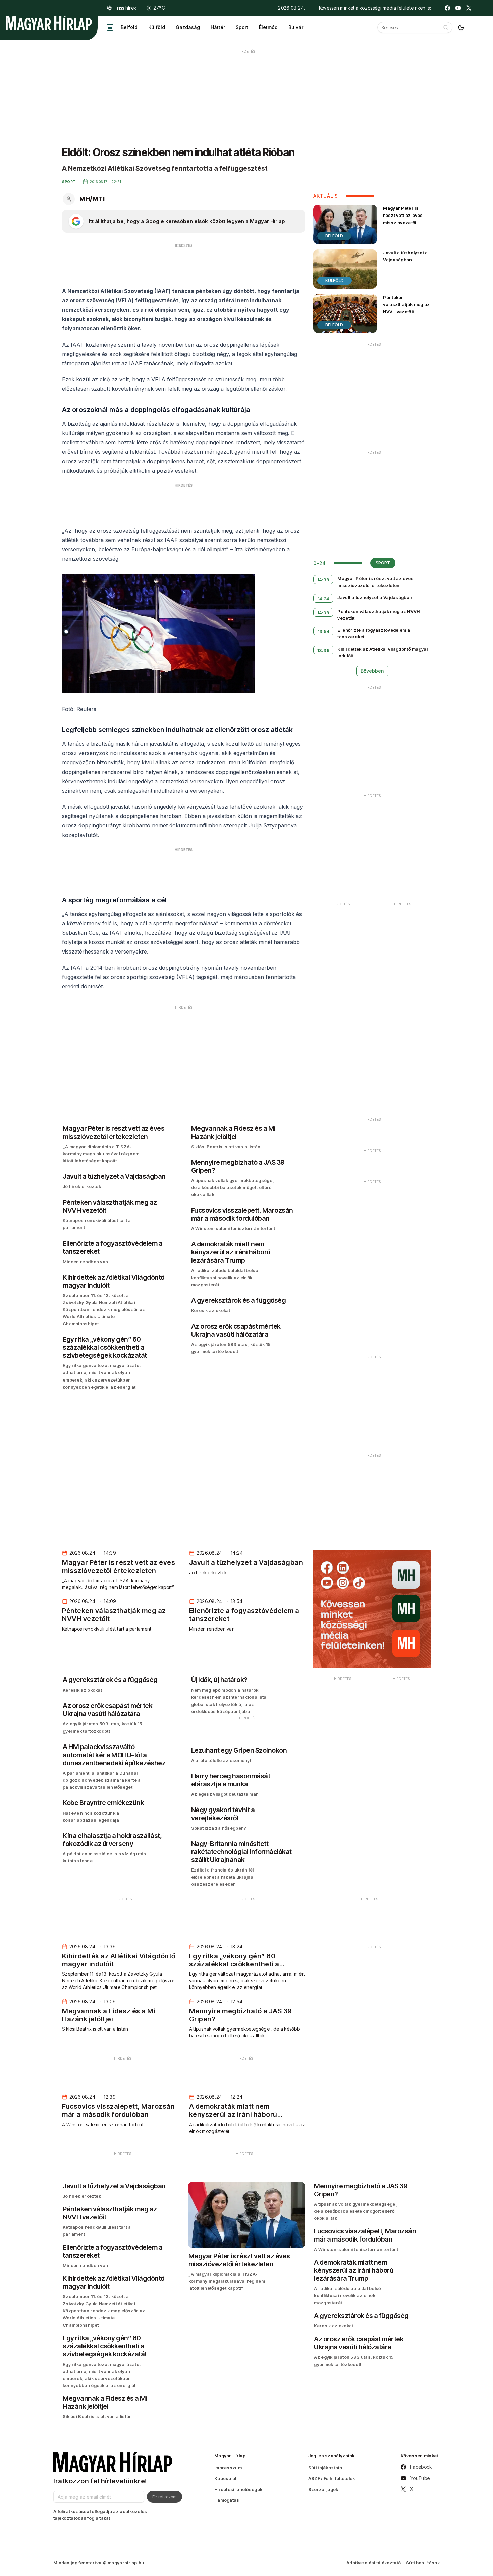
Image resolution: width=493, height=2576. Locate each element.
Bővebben (372, 671)
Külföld (157, 27)
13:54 (324, 631)
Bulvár (296, 27)
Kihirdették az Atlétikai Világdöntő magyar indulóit (383, 652)
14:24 (323, 599)
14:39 (323, 580)
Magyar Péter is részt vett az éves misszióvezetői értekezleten (403, 219)
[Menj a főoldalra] (49, 23)
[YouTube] (458, 8)
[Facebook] (447, 8)
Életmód (268, 27)
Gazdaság (188, 27)
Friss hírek (125, 8)
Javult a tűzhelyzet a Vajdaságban (405, 256)
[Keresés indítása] (446, 27)
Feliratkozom (165, 2497)
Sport (242, 27)
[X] (469, 8)
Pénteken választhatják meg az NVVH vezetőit (406, 304)
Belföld (129, 27)
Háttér (218, 27)
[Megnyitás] (110, 27)
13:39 (324, 650)
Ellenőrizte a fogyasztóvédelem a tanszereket (374, 633)
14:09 (323, 613)
